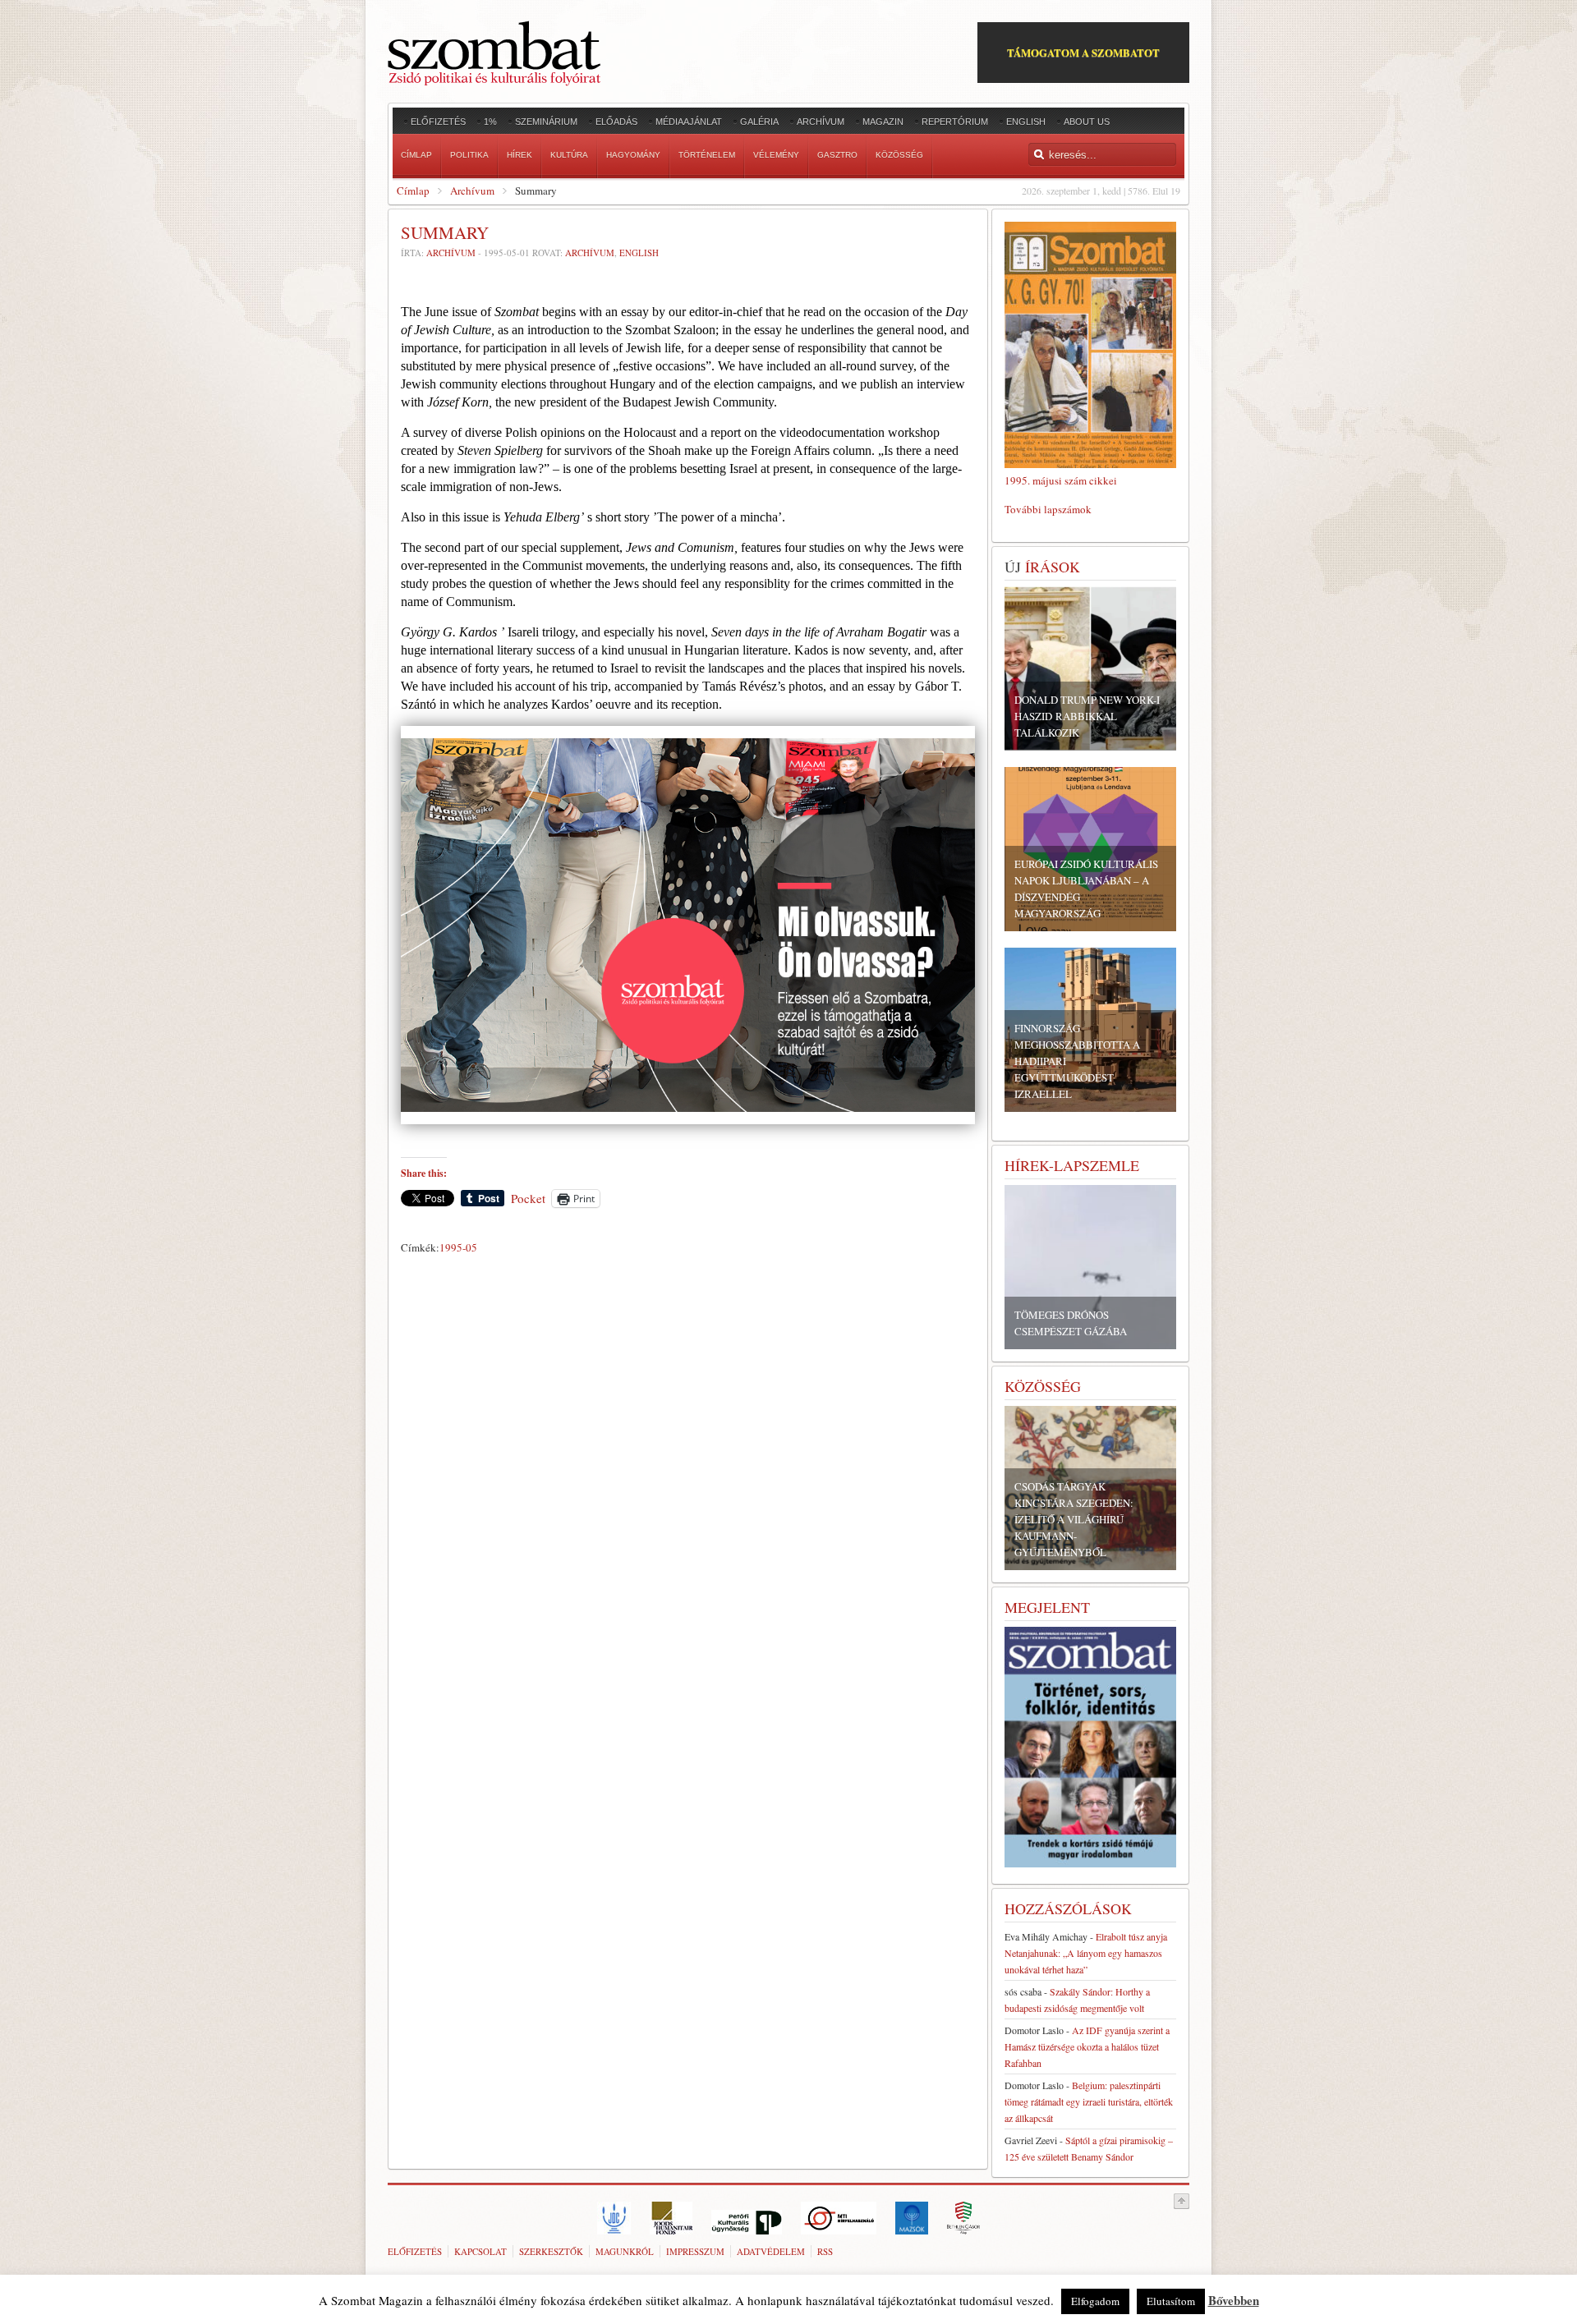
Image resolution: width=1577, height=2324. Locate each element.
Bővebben (1234, 2300)
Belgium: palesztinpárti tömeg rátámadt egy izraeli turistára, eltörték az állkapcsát (1089, 2101)
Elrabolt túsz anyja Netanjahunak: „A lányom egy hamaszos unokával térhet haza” (1086, 1953)
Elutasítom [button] (1171, 2301)
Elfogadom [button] (1095, 2301)
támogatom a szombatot (1083, 52)
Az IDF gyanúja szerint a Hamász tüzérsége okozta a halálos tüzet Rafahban (1087, 2046)
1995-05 (458, 1247)
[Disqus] (688, 1490)
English (639, 253)
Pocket (528, 1198)
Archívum (472, 191)
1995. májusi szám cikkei (1061, 480)
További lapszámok (1048, 509)
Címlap (413, 191)
